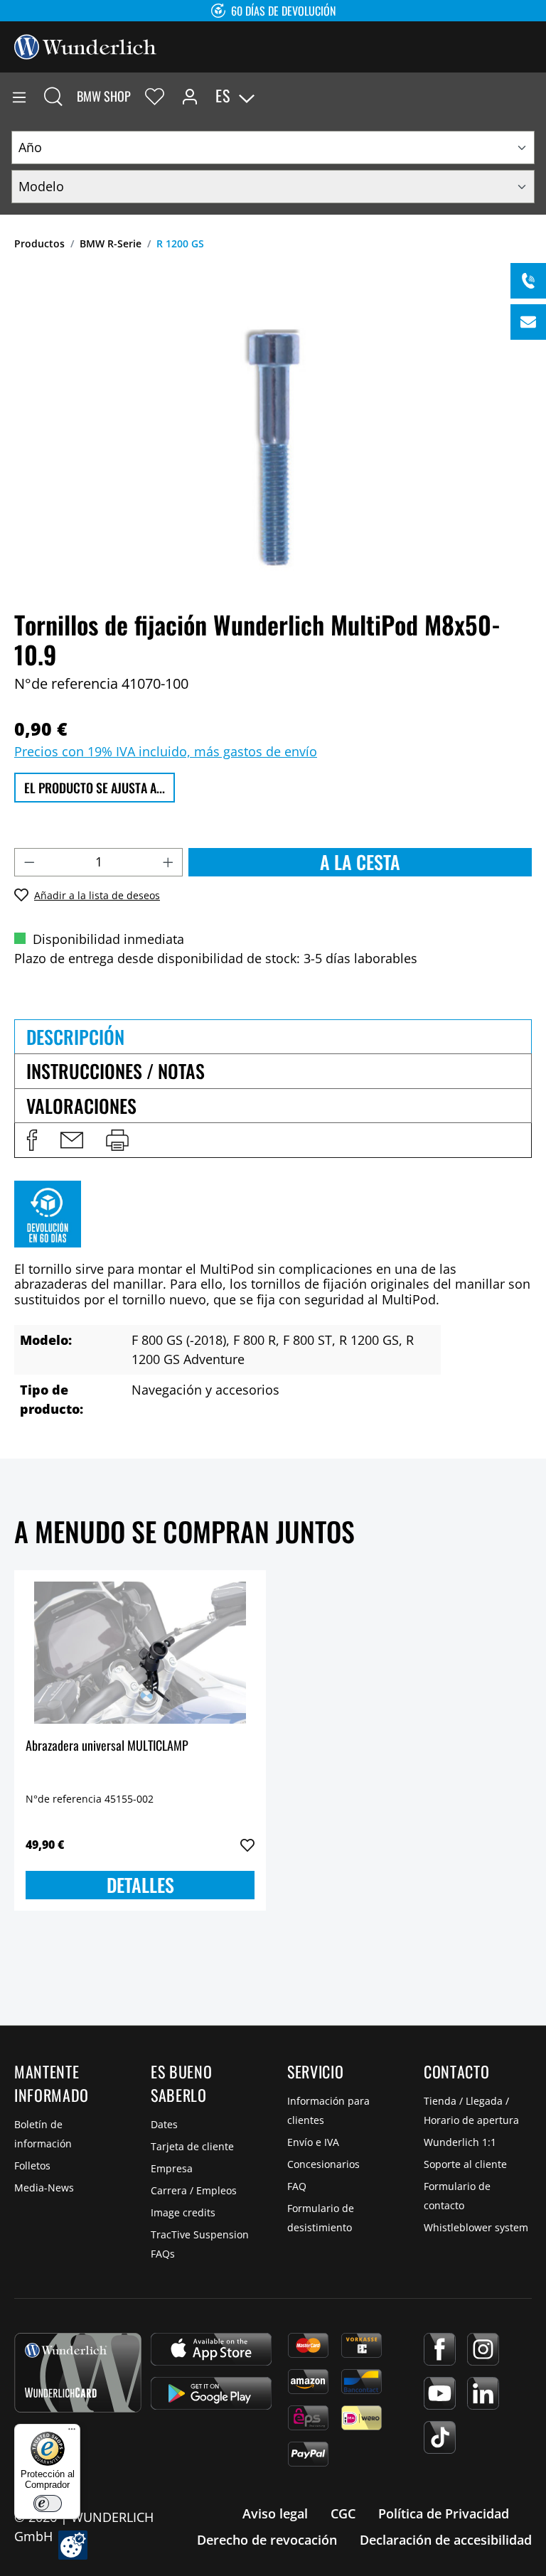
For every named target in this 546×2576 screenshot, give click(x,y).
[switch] (48, 2503)
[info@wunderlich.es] (528, 322)
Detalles (140, 1885)
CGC (343, 2513)
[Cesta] (535, 96)
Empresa (172, 2168)
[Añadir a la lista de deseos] (247, 1845)
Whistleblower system (476, 2227)
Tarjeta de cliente (192, 2146)
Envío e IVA (313, 2142)
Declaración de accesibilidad (446, 2540)
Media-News (44, 2188)
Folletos (32, 2166)
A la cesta (360, 862)
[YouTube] (440, 2393)
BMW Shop (104, 96)
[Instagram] (483, 2349)
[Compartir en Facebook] (32, 1140)
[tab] (273, 1036)
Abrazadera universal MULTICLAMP (107, 1746)
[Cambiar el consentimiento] (73, 2545)
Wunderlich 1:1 (460, 2142)
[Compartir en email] (72, 1140)
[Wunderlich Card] (78, 2373)
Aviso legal (275, 2513)
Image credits (183, 2212)
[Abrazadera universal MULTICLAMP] (140, 1653)
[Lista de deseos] (155, 96)
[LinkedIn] (483, 2393)
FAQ (297, 2186)
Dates (164, 2124)
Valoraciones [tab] (81, 1106)
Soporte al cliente (465, 2164)
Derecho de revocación (267, 2540)
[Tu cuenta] (190, 96)
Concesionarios (323, 2164)
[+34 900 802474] (528, 281)
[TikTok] (440, 2437)
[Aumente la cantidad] (168, 862)
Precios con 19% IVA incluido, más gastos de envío (166, 751)
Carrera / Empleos (194, 2190)
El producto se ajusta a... (95, 788)
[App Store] (211, 2349)
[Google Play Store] (211, 2393)
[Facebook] (440, 2349)
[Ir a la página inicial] (85, 45)
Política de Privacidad (444, 2513)
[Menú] (19, 96)
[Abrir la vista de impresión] (117, 1140)
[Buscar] (53, 96)
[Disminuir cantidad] (29, 862)
